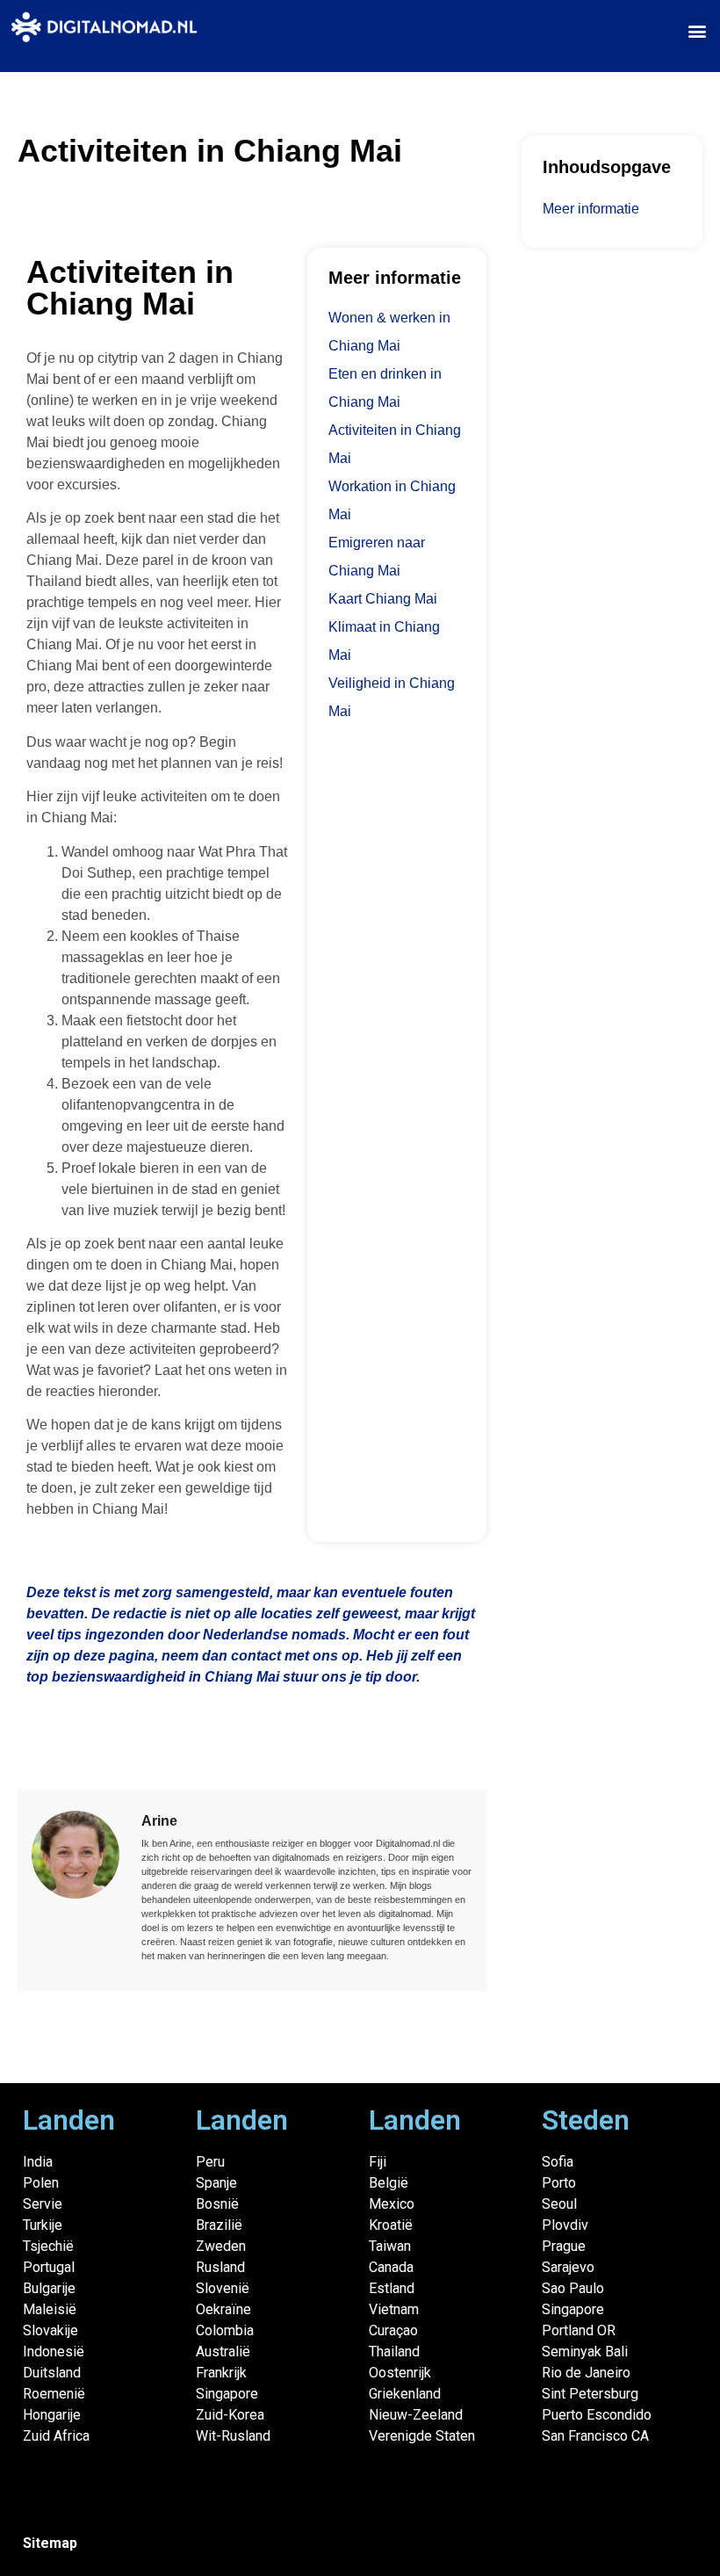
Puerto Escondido (597, 2415)
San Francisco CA (595, 2436)
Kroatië (391, 2225)
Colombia (225, 2330)
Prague (564, 2246)
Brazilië (219, 2225)
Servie (43, 2204)
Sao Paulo (573, 2288)
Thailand (394, 2352)
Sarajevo (568, 2267)
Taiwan (390, 2246)
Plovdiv (565, 2225)
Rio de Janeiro (586, 2373)
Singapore (227, 2394)
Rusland (220, 2267)
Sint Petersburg (590, 2394)
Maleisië (50, 2309)
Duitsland (52, 2373)
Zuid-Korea (230, 2415)
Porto (559, 2183)
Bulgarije (49, 2288)
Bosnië (217, 2204)
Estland (392, 2288)
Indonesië (54, 2352)
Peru (210, 2162)
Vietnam (394, 2309)
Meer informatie (591, 209)
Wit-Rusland (233, 2436)
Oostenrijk (400, 2373)
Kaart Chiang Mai (383, 599)
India (38, 2162)
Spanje (216, 2183)
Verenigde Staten (422, 2436)
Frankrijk (221, 2373)
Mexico (392, 2204)
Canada (391, 2267)
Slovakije (50, 2330)
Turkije (43, 2225)
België (389, 2183)
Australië (223, 2352)
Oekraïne (223, 2309)
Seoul (559, 2204)
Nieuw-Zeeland (416, 2415)
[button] (697, 30)
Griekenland (405, 2394)
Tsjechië (48, 2246)
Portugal (49, 2267)
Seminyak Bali (585, 2352)
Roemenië (54, 2394)
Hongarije (52, 2415)
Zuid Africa (56, 2436)
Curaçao (393, 2330)
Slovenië (223, 2288)
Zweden (221, 2246)
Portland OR (579, 2330)
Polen (41, 2183)
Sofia (558, 2162)
